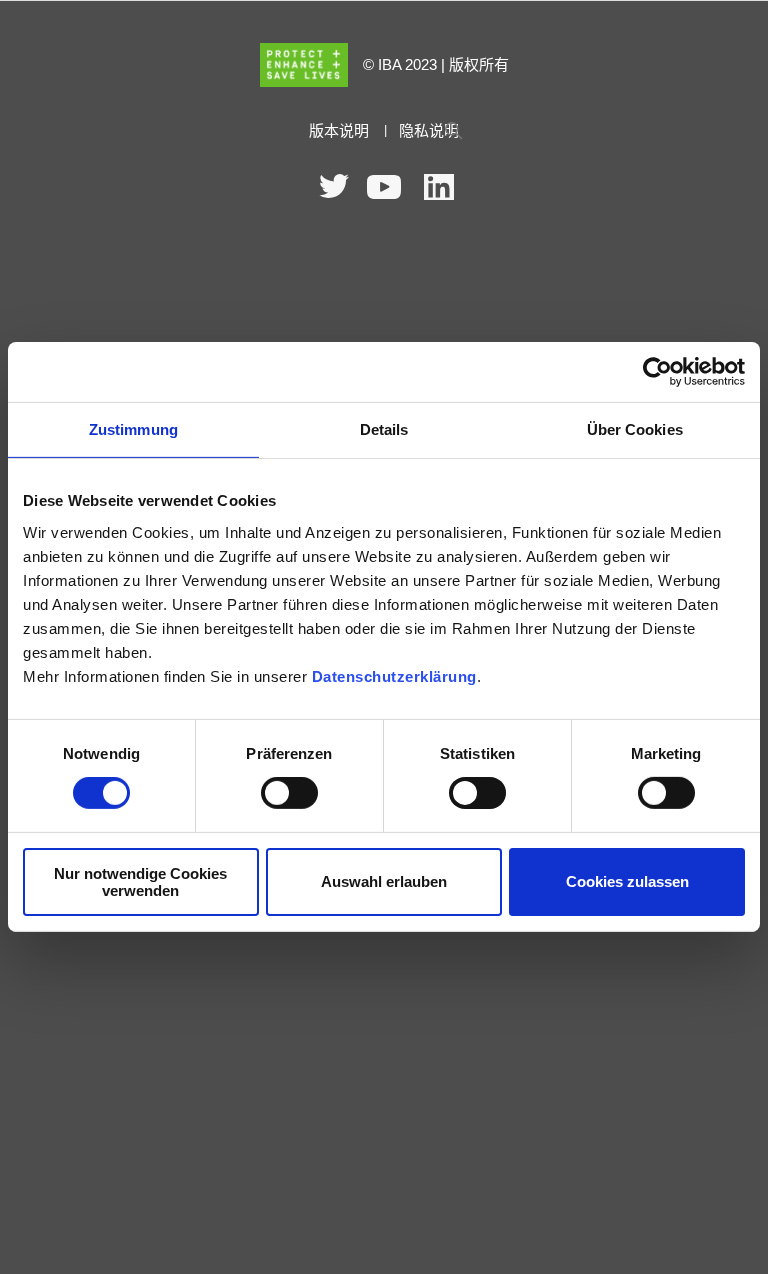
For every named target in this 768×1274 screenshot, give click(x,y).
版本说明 (339, 131)
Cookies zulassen (627, 881)
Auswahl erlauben (384, 881)
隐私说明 (429, 131)
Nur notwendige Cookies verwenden (140, 882)
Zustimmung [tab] (133, 429)
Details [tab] (384, 429)
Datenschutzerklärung (394, 675)
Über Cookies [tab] (635, 429)
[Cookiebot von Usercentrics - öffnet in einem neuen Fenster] (657, 372)
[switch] (289, 793)
